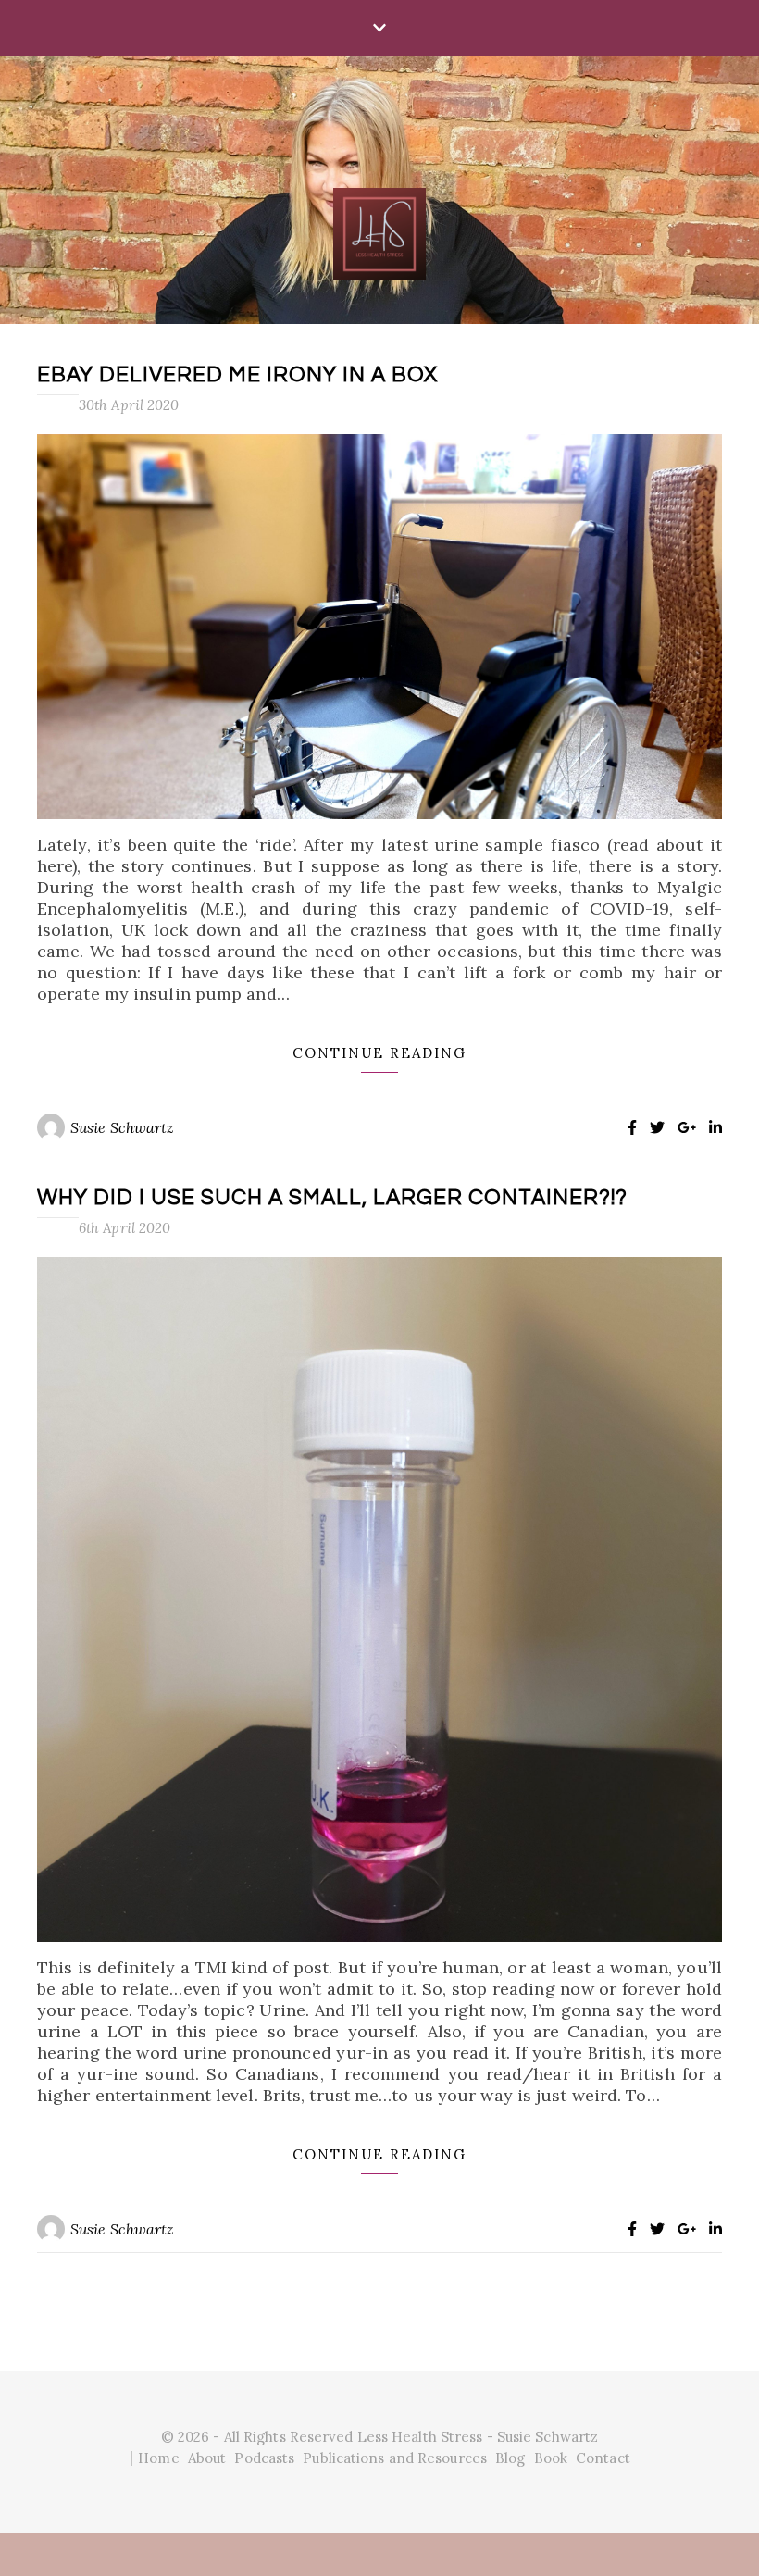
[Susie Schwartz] (379, 188)
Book (551, 2458)
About (207, 2458)
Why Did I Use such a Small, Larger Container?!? (332, 1198)
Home (158, 2458)
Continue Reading (379, 1053)
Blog (510, 2458)
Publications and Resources (395, 2458)
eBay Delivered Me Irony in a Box (237, 375)
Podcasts (264, 2458)
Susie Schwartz (122, 1127)
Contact (603, 2458)
